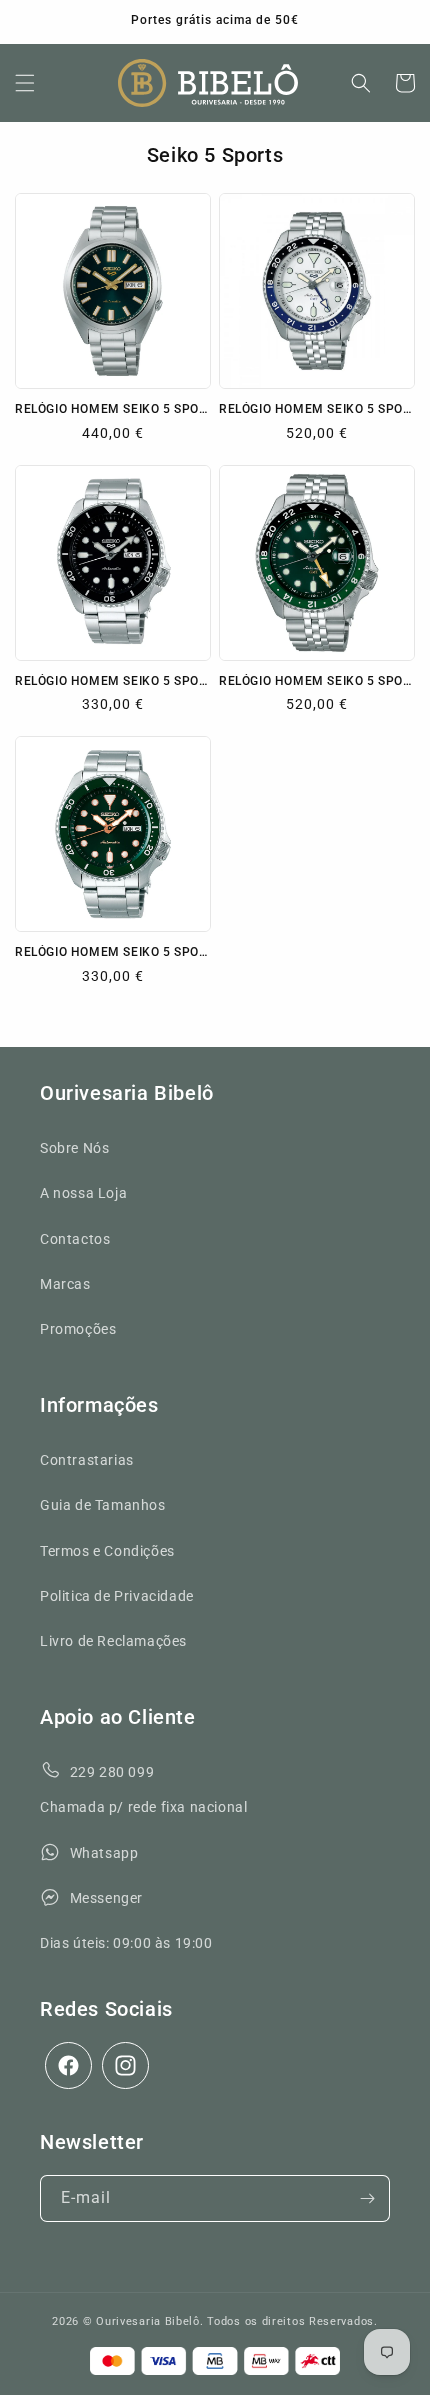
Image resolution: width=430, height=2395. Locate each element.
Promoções (78, 1329)
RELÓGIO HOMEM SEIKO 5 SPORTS (317, 409)
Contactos (75, 1239)
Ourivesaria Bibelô (148, 2321)
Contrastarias (87, 1460)
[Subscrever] (367, 2198)
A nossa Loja (83, 1193)
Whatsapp (104, 1853)
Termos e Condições (107, 1551)
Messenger (106, 1898)
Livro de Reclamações (113, 1641)
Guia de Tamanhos (103, 1505)
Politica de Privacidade (117, 1596)
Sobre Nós (74, 1148)
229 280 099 (112, 1772)
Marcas (65, 1284)
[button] (25, 83)
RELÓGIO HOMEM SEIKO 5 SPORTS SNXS (113, 409)
